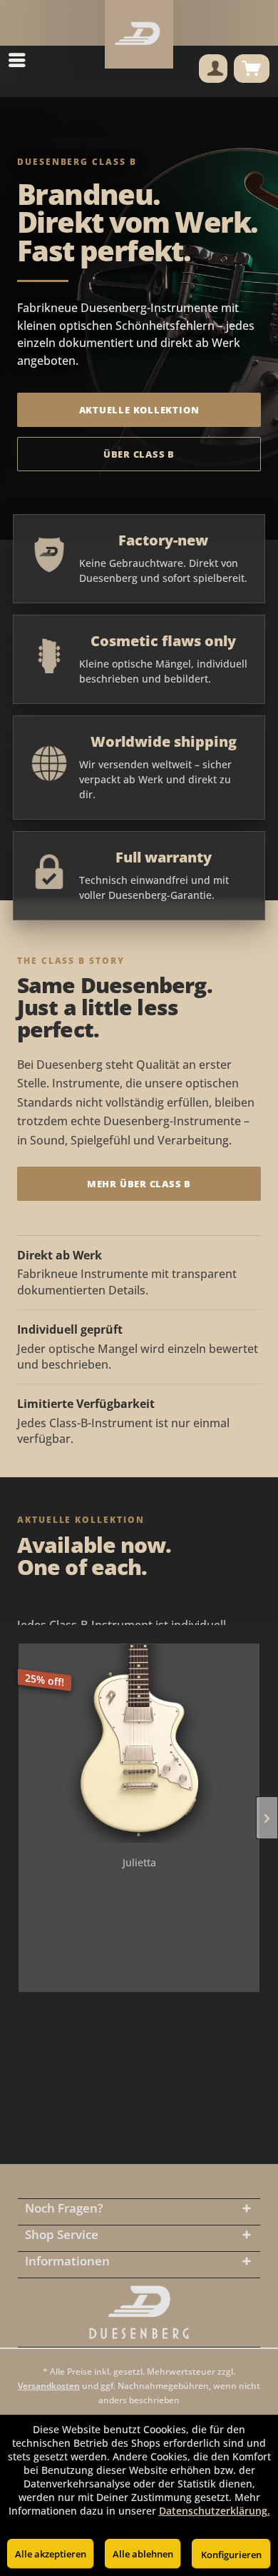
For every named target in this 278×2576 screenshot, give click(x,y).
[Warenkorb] (252, 69)
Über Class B (139, 454)
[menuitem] (21, 60)
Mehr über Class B (139, 1184)
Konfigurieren (231, 2555)
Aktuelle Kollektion (139, 410)
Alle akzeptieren (51, 2554)
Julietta (139, 1862)
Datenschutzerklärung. (215, 2511)
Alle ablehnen (143, 2554)
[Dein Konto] (213, 69)
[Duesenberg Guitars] (139, 2313)
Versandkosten (49, 2386)
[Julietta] (139, 1744)
